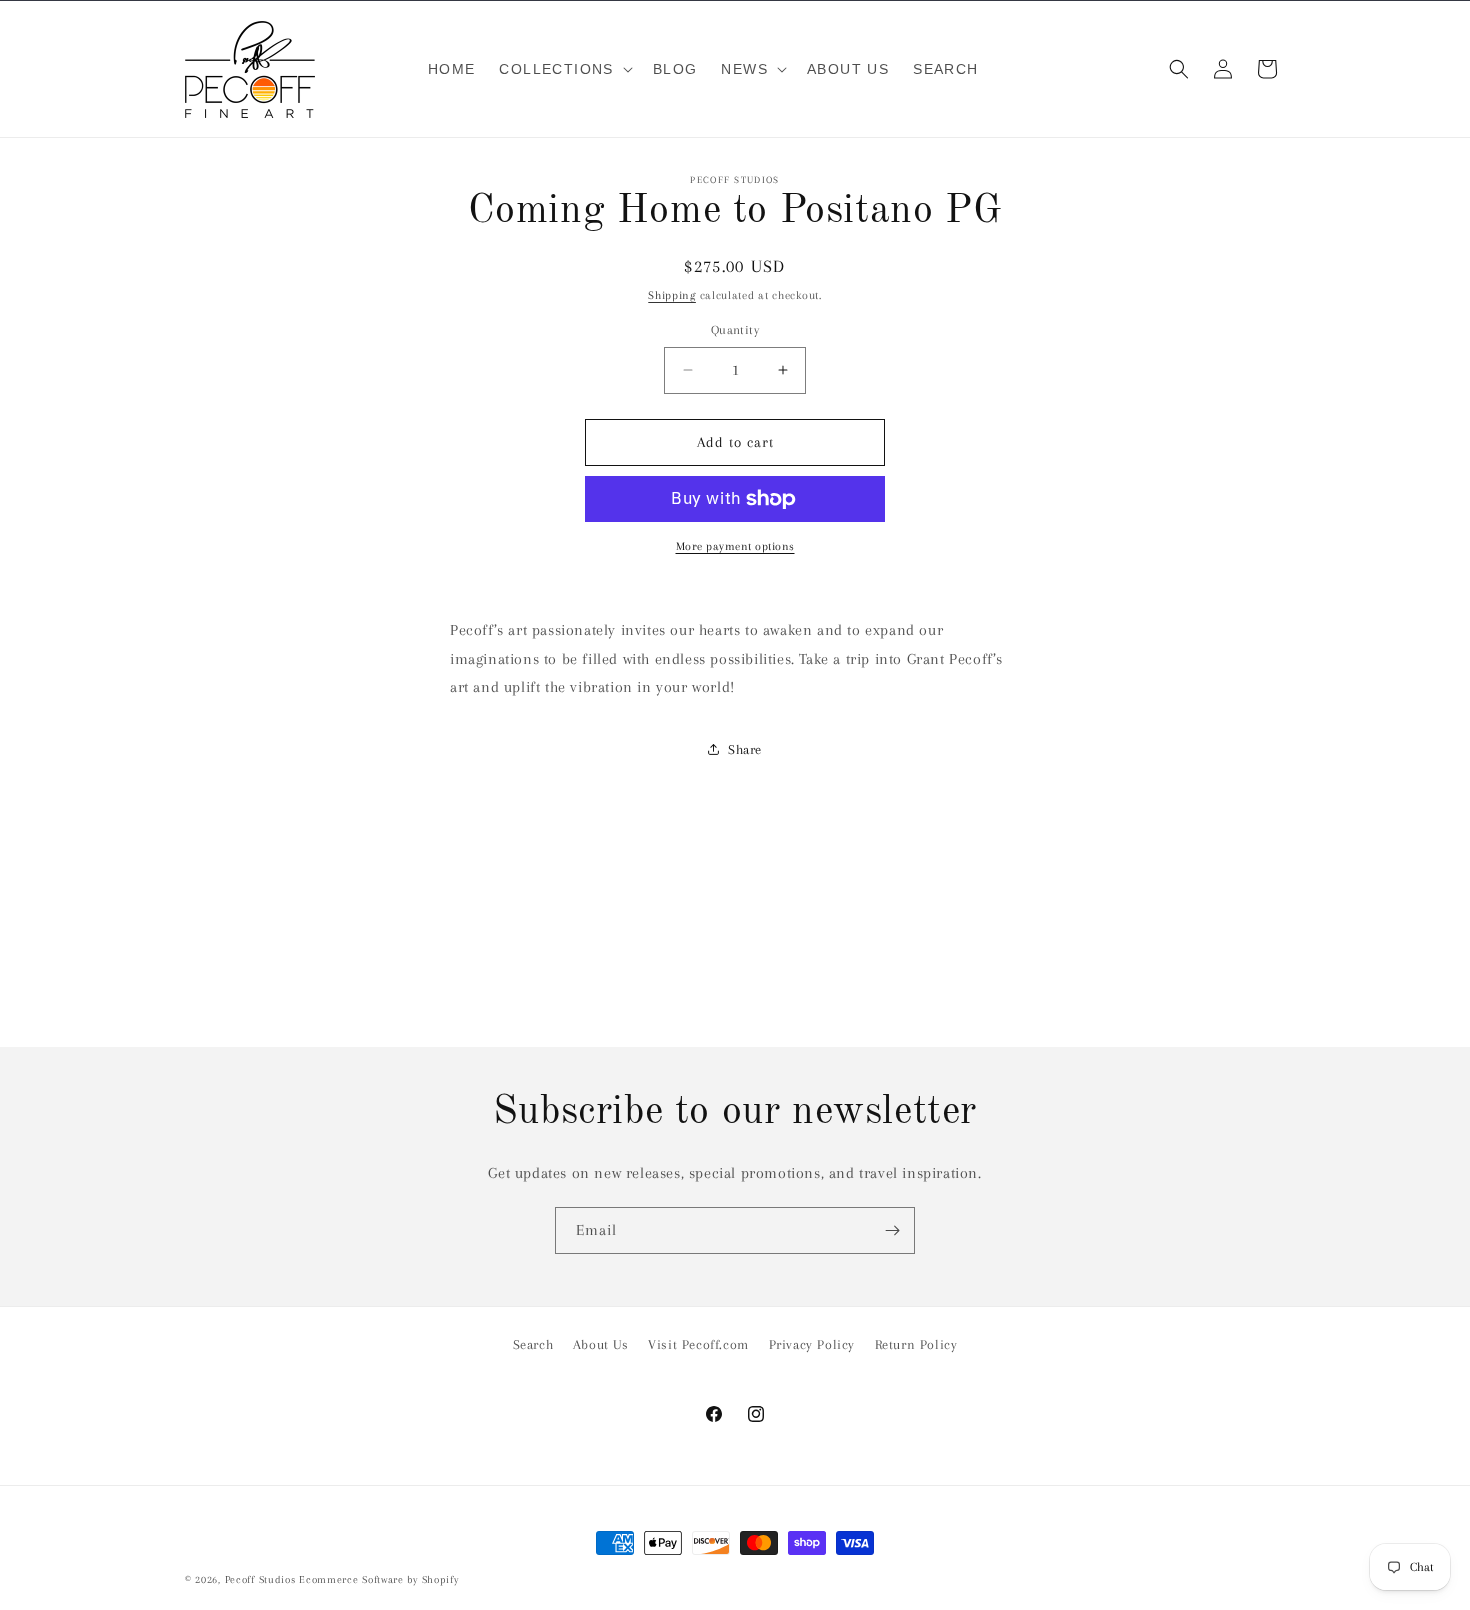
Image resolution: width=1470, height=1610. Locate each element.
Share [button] (745, 749)
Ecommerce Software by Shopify (378, 1579)
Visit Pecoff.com (698, 1344)
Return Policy (916, 1344)
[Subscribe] (892, 1230)
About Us (601, 1344)
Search (533, 1344)
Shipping (672, 295)
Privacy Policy (812, 1344)
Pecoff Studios (260, 1579)
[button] (563, 69)
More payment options (735, 546)
